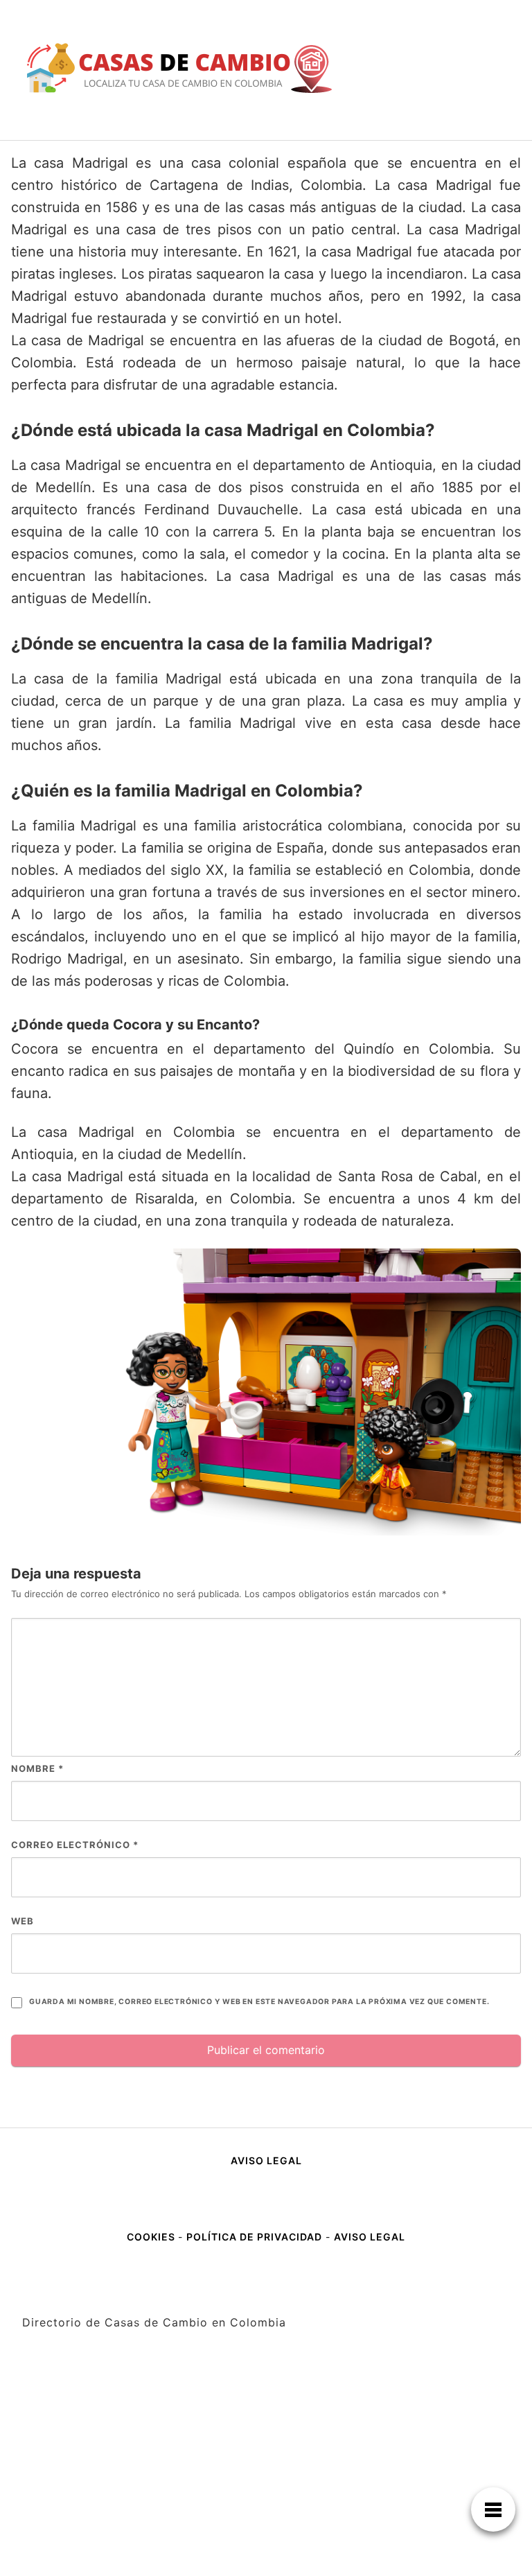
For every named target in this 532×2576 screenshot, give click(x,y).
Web (23, 1921)
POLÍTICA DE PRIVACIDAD (254, 2237)
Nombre (37, 1768)
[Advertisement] (266, 2473)
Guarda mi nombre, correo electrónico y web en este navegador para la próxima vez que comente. (259, 2002)
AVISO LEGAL (266, 2160)
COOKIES (152, 2237)
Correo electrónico (75, 1845)
